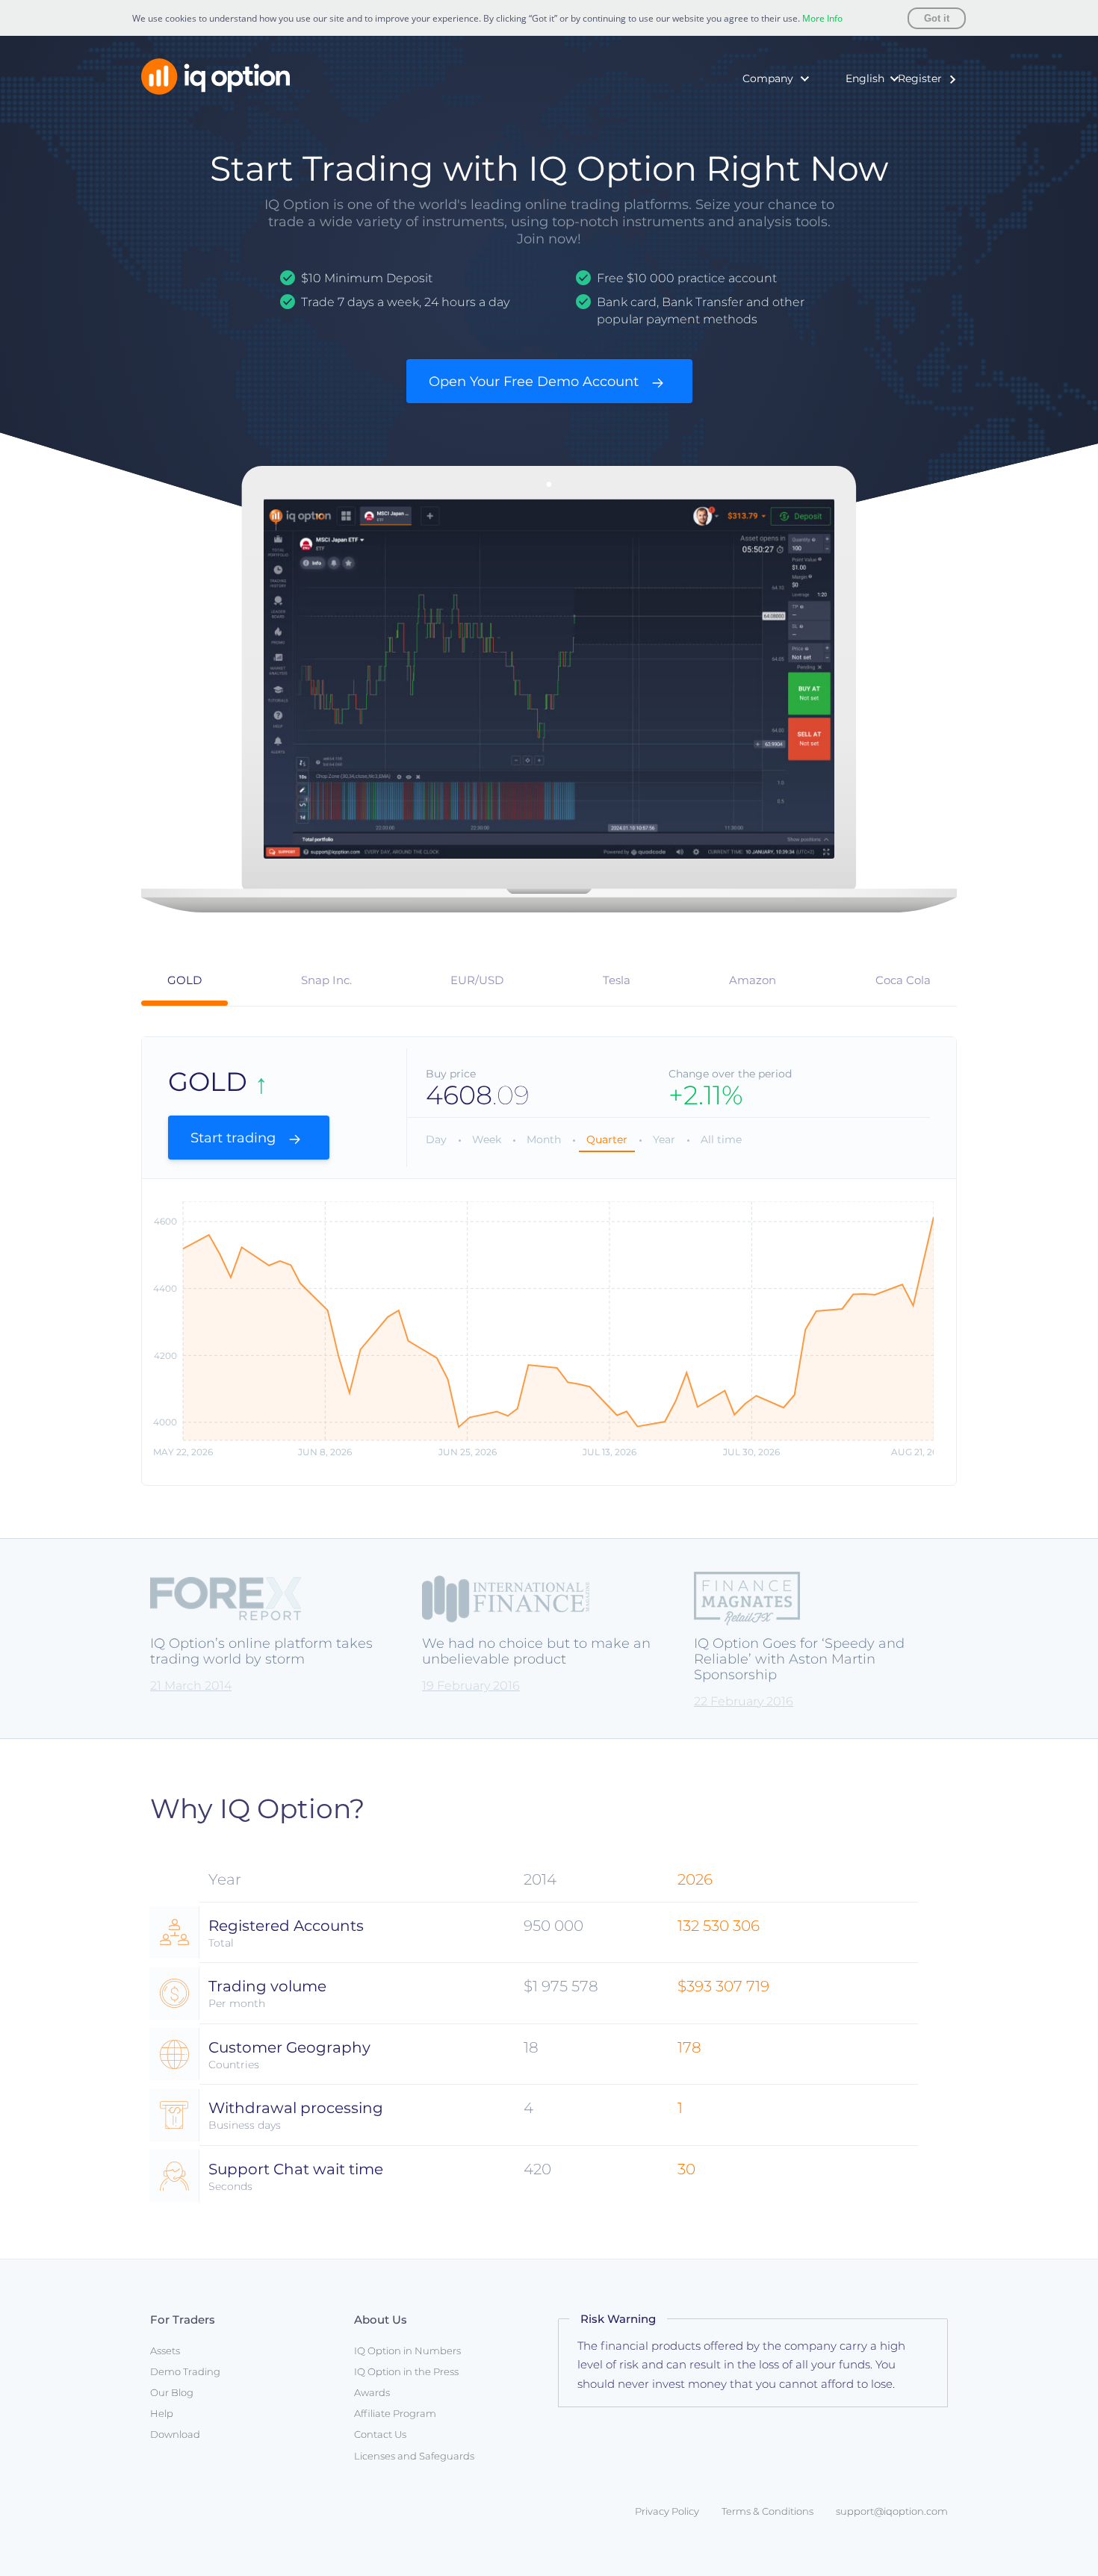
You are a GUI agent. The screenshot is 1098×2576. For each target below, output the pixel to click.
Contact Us (380, 2434)
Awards (710, 158)
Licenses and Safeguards (414, 2456)
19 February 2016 (471, 1686)
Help (162, 2413)
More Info (822, 18)
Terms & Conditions (767, 2511)
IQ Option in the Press (748, 135)
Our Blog (172, 2392)
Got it (937, 18)
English (865, 78)
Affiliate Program (395, 2413)
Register (920, 78)
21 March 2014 (191, 1686)
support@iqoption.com (892, 2511)
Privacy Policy (667, 2511)
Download (175, 2434)
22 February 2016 (744, 1701)
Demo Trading (185, 2371)
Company (768, 78)
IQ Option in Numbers (748, 113)
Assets (165, 2351)
